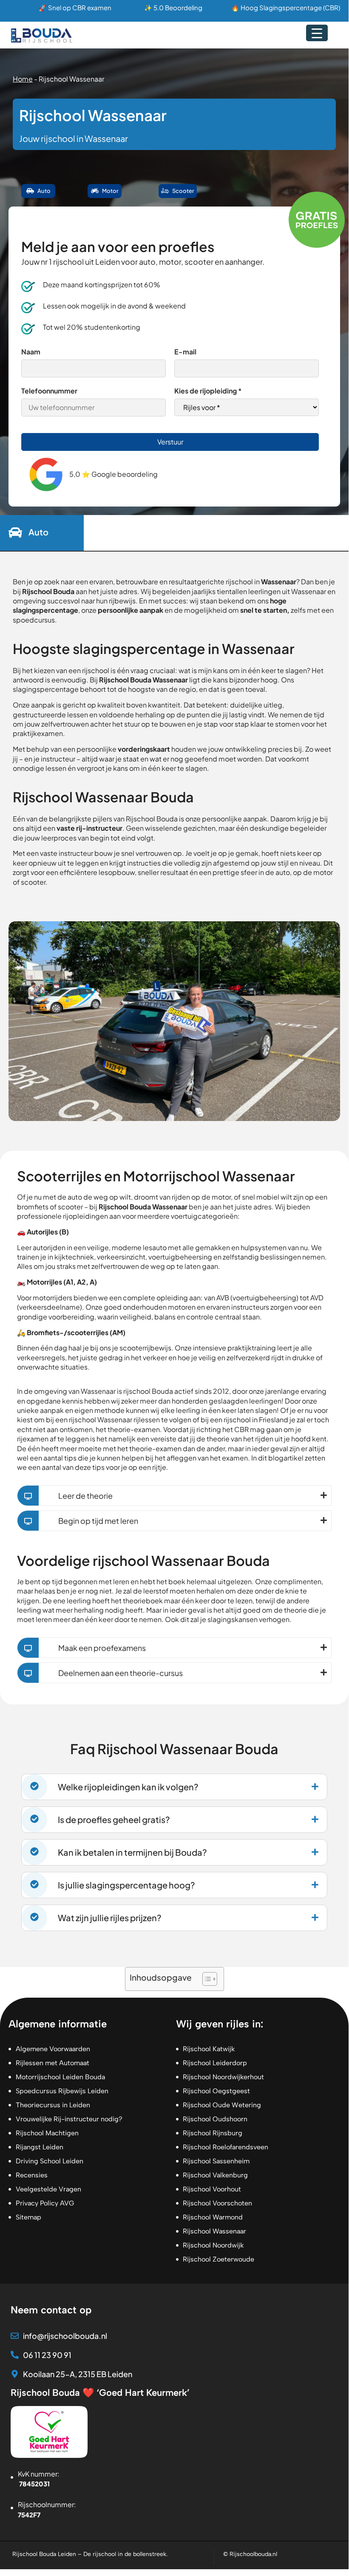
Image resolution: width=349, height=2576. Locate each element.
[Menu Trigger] (317, 33)
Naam (31, 352)
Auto (38, 532)
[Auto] (15, 533)
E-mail (185, 352)
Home (23, 79)
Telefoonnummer (49, 391)
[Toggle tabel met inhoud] (206, 1979)
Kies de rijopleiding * (208, 391)
